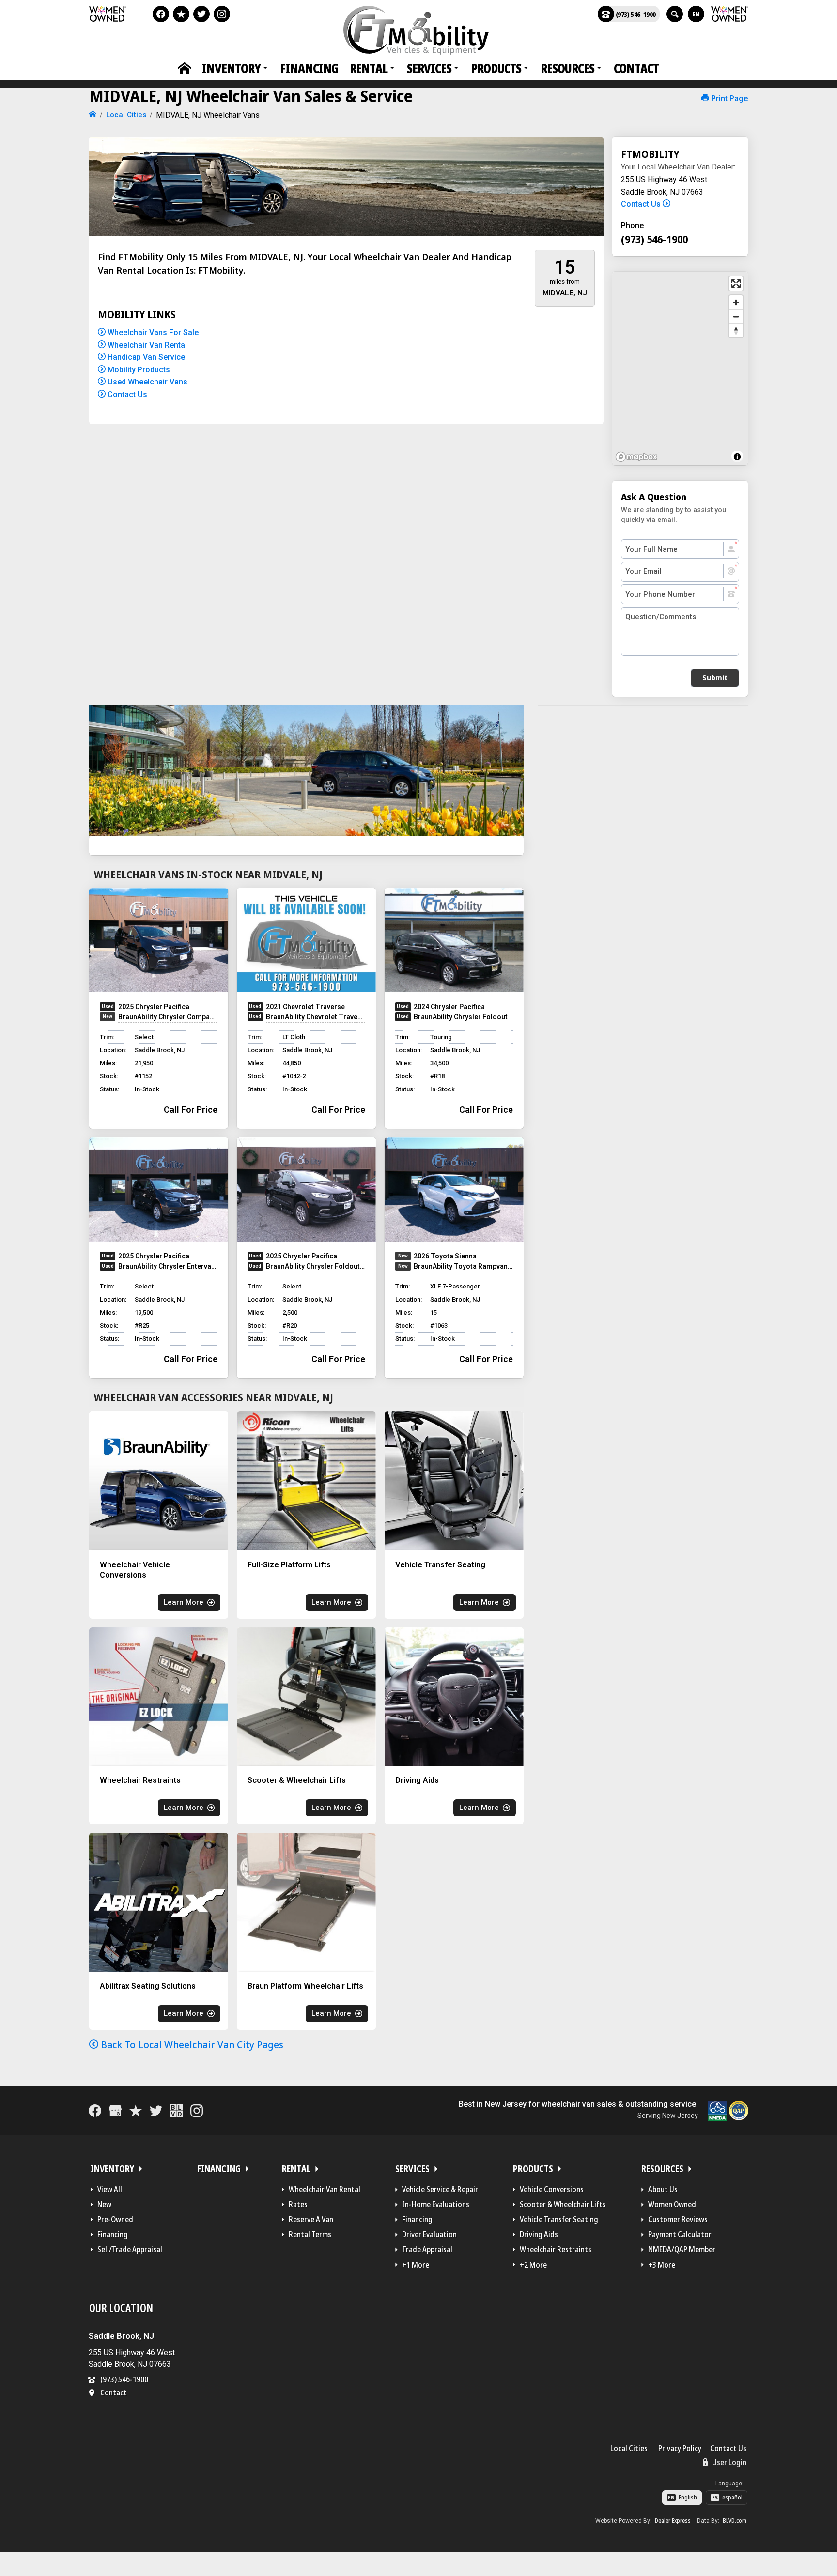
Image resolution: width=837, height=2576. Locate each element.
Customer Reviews (678, 2219)
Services (429, 68)
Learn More (184, 1602)
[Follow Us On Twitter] (201, 14)
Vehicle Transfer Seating (559, 2219)
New (104, 2204)
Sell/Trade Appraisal (130, 2249)
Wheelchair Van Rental (146, 345)
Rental (369, 68)
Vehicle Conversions (552, 2189)
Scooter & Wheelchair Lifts (563, 2204)
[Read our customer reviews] (181, 14)
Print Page (728, 99)
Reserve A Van (311, 2219)
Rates (298, 2204)
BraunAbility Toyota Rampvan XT (463, 1266)
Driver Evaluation (429, 2234)
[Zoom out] (736, 316)
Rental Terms (310, 2234)
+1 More (416, 2265)
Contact (636, 68)
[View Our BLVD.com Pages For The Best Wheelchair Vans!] (176, 2111)
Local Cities (629, 2448)
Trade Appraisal (427, 2249)
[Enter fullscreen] (736, 284)
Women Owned (672, 2204)
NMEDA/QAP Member (682, 2249)
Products (496, 68)
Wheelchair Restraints (556, 2249)
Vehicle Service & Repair (440, 2189)
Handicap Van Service (145, 357)
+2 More (533, 2265)
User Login (728, 2462)
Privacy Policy (680, 2448)
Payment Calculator (680, 2234)
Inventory (231, 68)
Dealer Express (673, 2521)
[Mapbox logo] (636, 457)
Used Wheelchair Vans (147, 382)
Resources (567, 68)
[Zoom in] (736, 302)
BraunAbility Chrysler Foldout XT (316, 1266)
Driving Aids (539, 2234)
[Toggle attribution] (737, 457)
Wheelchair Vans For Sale (152, 332)
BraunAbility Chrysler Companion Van (168, 1017)
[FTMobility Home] (93, 115)
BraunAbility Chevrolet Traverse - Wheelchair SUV (316, 1017)
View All (110, 2189)
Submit (715, 678)
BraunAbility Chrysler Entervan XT (168, 1266)
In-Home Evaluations (436, 2204)
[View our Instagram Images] (222, 14)
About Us (663, 2189)
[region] (680, 368)
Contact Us (126, 394)
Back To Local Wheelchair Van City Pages (191, 2045)
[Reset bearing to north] (736, 330)
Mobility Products (138, 370)
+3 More (662, 2265)
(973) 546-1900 (636, 14)
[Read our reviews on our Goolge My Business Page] (115, 2111)
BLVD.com (735, 2521)
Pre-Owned (115, 2219)
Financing (309, 68)
